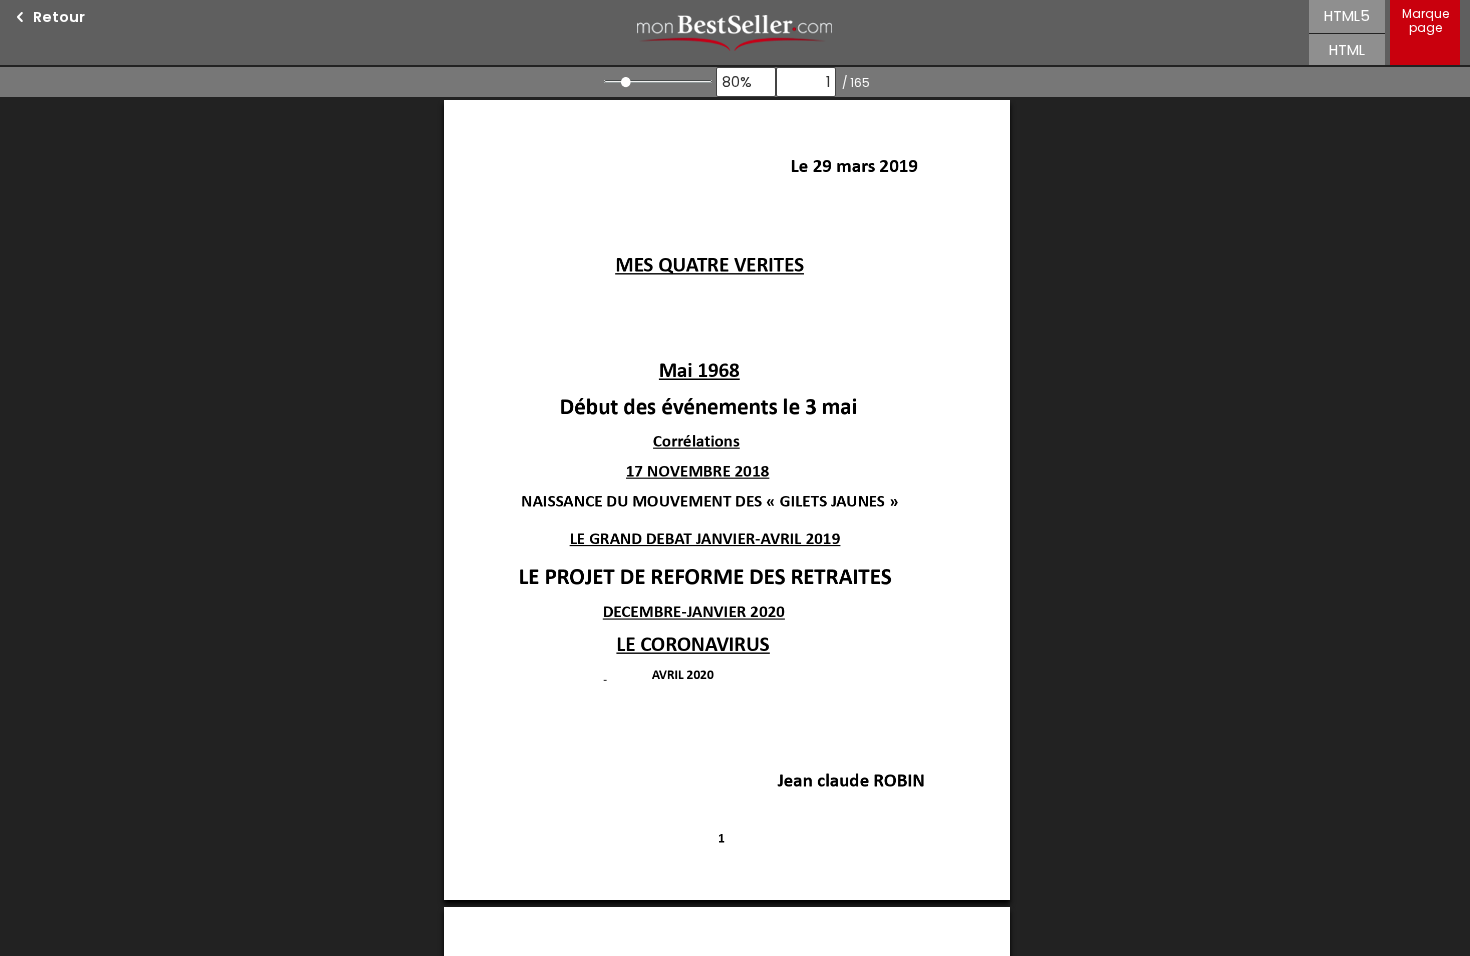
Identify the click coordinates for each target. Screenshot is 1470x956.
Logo (735, 32)
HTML (1347, 50)
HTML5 (1347, 16)
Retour (59, 17)
